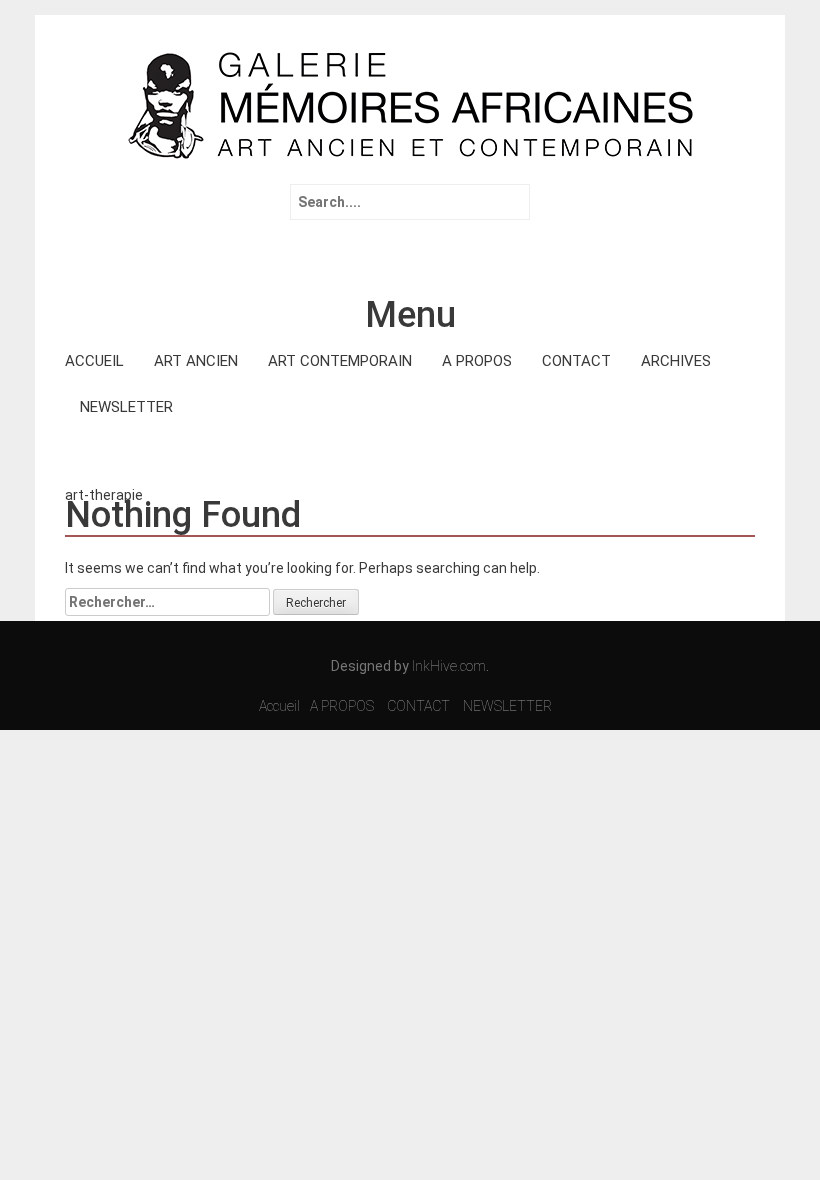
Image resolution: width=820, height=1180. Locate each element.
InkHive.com (449, 666)
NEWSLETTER (126, 407)
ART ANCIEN (196, 361)
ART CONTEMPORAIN (340, 361)
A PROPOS (477, 361)
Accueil (279, 706)
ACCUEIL (94, 361)
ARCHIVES (676, 361)
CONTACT (576, 361)
